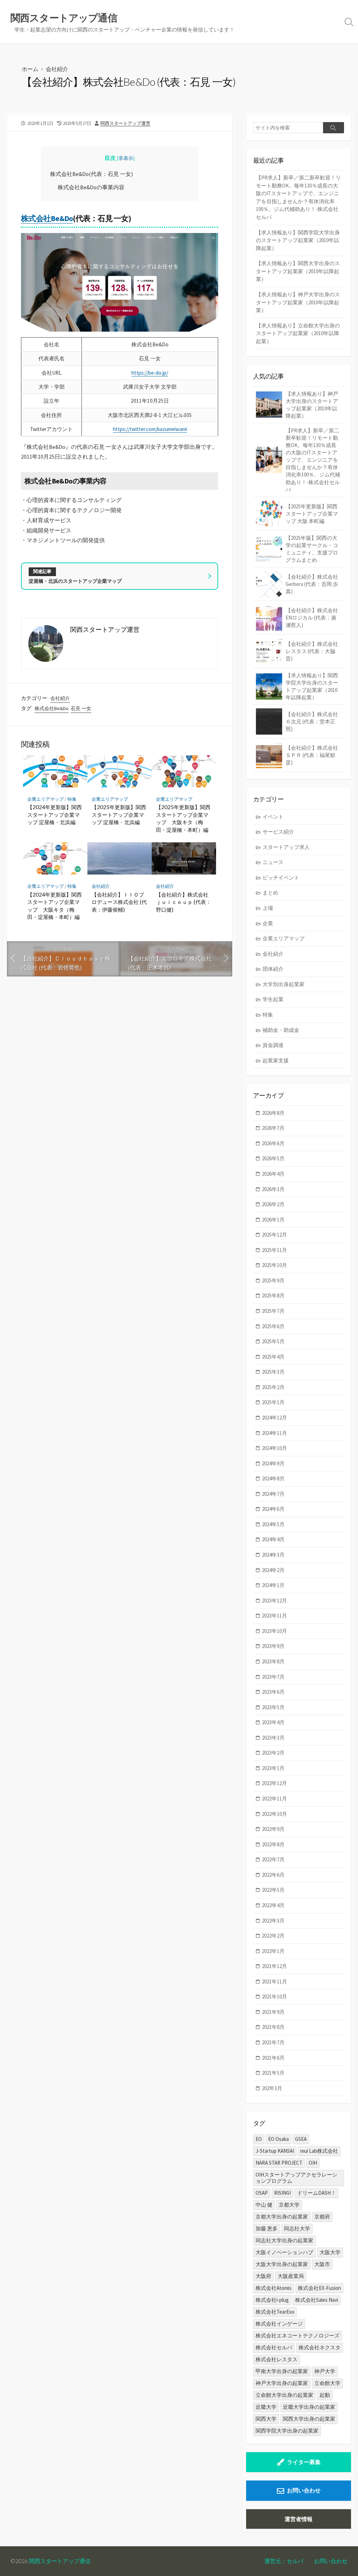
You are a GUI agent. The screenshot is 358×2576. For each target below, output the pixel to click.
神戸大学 (325, 2371)
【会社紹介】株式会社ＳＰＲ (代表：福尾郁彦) (312, 755)
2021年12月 (274, 1966)
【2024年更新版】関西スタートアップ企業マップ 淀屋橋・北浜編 (55, 815)
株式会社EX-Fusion (319, 2288)
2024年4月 (273, 1539)
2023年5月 (273, 1707)
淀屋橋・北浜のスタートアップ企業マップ (75, 581)
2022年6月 (273, 1875)
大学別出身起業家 (284, 984)
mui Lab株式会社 (319, 2151)
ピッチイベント (281, 877)
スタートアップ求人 (286, 847)
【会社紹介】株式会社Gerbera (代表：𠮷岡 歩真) (312, 584)
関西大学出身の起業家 (309, 2419)
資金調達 (273, 1045)
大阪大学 (330, 2252)
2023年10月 (274, 1631)
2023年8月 (273, 1661)
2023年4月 (273, 1722)
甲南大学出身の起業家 (282, 2371)
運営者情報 (299, 2519)
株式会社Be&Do (47, 218)
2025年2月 (273, 1387)
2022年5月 (273, 1890)
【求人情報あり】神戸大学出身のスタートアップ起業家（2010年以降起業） (298, 302)
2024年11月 (274, 1433)
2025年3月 (273, 1372)
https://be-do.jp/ (150, 373)
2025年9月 (273, 1280)
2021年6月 (273, 2058)
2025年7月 (273, 1311)
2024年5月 (273, 1524)
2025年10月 (274, 1265)
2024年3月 (273, 1555)
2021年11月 (274, 1981)
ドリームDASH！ (317, 2193)
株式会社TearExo (275, 2312)
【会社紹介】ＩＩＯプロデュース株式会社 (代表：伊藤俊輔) (119, 902)
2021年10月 (274, 1997)
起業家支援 (276, 1060)
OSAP (262, 2193)
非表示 (126, 158)
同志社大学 (297, 2228)
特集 (72, 799)
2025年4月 (273, 1357)
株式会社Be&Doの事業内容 (91, 187)
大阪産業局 (291, 2276)
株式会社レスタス (277, 2359)
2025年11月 (274, 1250)
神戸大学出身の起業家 (282, 2383)
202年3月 (272, 2088)
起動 (325, 2395)
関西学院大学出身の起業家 (287, 2431)
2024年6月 (273, 1509)
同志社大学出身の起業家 (284, 2240)
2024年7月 (273, 1494)
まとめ (270, 893)
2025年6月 (273, 1326)
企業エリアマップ (45, 799)
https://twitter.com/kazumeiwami (150, 429)
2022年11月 (274, 1799)
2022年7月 (273, 1859)
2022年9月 (273, 1829)
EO (259, 2139)
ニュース (273, 862)
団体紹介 (273, 969)
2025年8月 (273, 1296)
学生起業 (273, 999)
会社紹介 (57, 69)
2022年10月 (274, 1814)
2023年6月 (273, 1692)
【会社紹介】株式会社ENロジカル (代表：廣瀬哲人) (312, 618)
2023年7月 (273, 1677)
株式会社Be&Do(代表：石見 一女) (91, 174)
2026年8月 (273, 1113)
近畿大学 (266, 2407)
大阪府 (263, 2276)
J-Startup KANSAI (275, 2151)
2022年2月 (273, 1936)
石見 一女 (81, 708)
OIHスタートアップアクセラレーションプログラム (296, 2178)
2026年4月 (273, 1174)
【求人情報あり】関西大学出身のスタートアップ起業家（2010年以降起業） (298, 271)
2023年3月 (273, 1738)
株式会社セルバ (274, 2347)
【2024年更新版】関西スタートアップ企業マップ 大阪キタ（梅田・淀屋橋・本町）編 (55, 906)
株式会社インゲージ (279, 2324)
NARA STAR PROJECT (279, 2163)
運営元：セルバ (284, 2561)
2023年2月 (273, 1753)
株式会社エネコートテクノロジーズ (298, 2336)
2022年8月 (273, 1844)
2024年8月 (273, 1478)
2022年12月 (274, 1783)
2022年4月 (273, 1905)
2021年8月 (273, 2027)
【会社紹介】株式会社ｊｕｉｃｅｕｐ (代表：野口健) (184, 902)
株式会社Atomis (274, 2288)
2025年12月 (274, 1235)
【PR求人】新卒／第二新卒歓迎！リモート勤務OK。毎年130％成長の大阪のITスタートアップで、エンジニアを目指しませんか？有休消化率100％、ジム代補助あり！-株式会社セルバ (298, 197)
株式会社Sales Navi (317, 2300)
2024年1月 (273, 1585)
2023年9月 (273, 1646)
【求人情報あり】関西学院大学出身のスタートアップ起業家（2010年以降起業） (298, 240)
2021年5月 (273, 2073)
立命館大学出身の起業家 (284, 2395)
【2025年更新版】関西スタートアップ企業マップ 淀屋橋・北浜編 (119, 815)
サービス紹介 (278, 832)
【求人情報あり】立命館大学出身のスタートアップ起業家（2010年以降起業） (298, 333)
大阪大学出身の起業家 (282, 2264)
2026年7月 (273, 1128)
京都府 (322, 2217)
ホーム (30, 69)
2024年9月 (273, 1463)
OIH (313, 2163)
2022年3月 (273, 1921)
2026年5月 (273, 1158)
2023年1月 (273, 1768)
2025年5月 (273, 1341)
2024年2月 (273, 1570)
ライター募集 (304, 2462)
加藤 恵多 (267, 2228)
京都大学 (289, 2205)
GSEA (301, 2139)
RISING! (282, 2193)
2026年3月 (273, 1189)
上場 (268, 908)
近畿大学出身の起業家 (309, 2407)
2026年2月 (273, 1204)
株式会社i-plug (272, 2300)
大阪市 (322, 2264)
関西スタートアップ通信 (60, 2561)
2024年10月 (274, 1448)
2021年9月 (273, 2012)
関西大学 (266, 2419)
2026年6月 (273, 1143)
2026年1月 (273, 1220)
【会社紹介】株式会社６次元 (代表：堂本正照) (312, 721)
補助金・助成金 (281, 1030)
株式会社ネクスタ (320, 2347)
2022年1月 (273, 1951)
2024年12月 (274, 1418)
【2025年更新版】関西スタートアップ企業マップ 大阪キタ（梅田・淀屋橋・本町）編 (183, 818)
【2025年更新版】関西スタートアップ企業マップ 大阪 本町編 (312, 514)
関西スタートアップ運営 (125, 123)
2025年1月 (273, 1402)
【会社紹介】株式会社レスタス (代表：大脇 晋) (312, 651)
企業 (268, 923)
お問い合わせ (304, 2490)
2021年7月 (273, 2042)
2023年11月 (274, 1616)
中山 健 (264, 2205)
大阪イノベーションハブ (284, 2252)
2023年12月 (274, 1601)
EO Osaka (278, 2139)
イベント (273, 817)
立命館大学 (327, 2383)
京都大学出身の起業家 (282, 2217)
